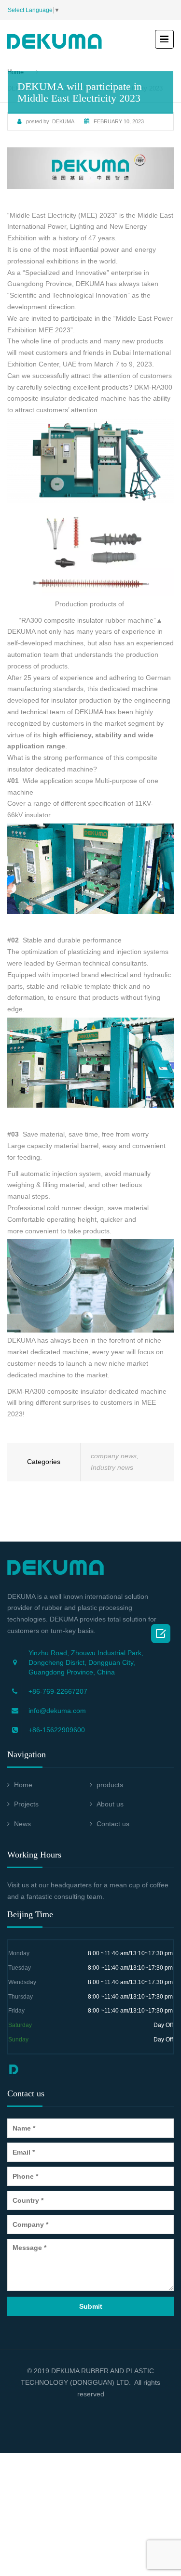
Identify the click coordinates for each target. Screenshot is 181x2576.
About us (110, 1804)
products (110, 1785)
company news (114, 1456)
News (22, 1824)
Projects (26, 1804)
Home (23, 1785)
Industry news (112, 1467)
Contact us (113, 1824)
